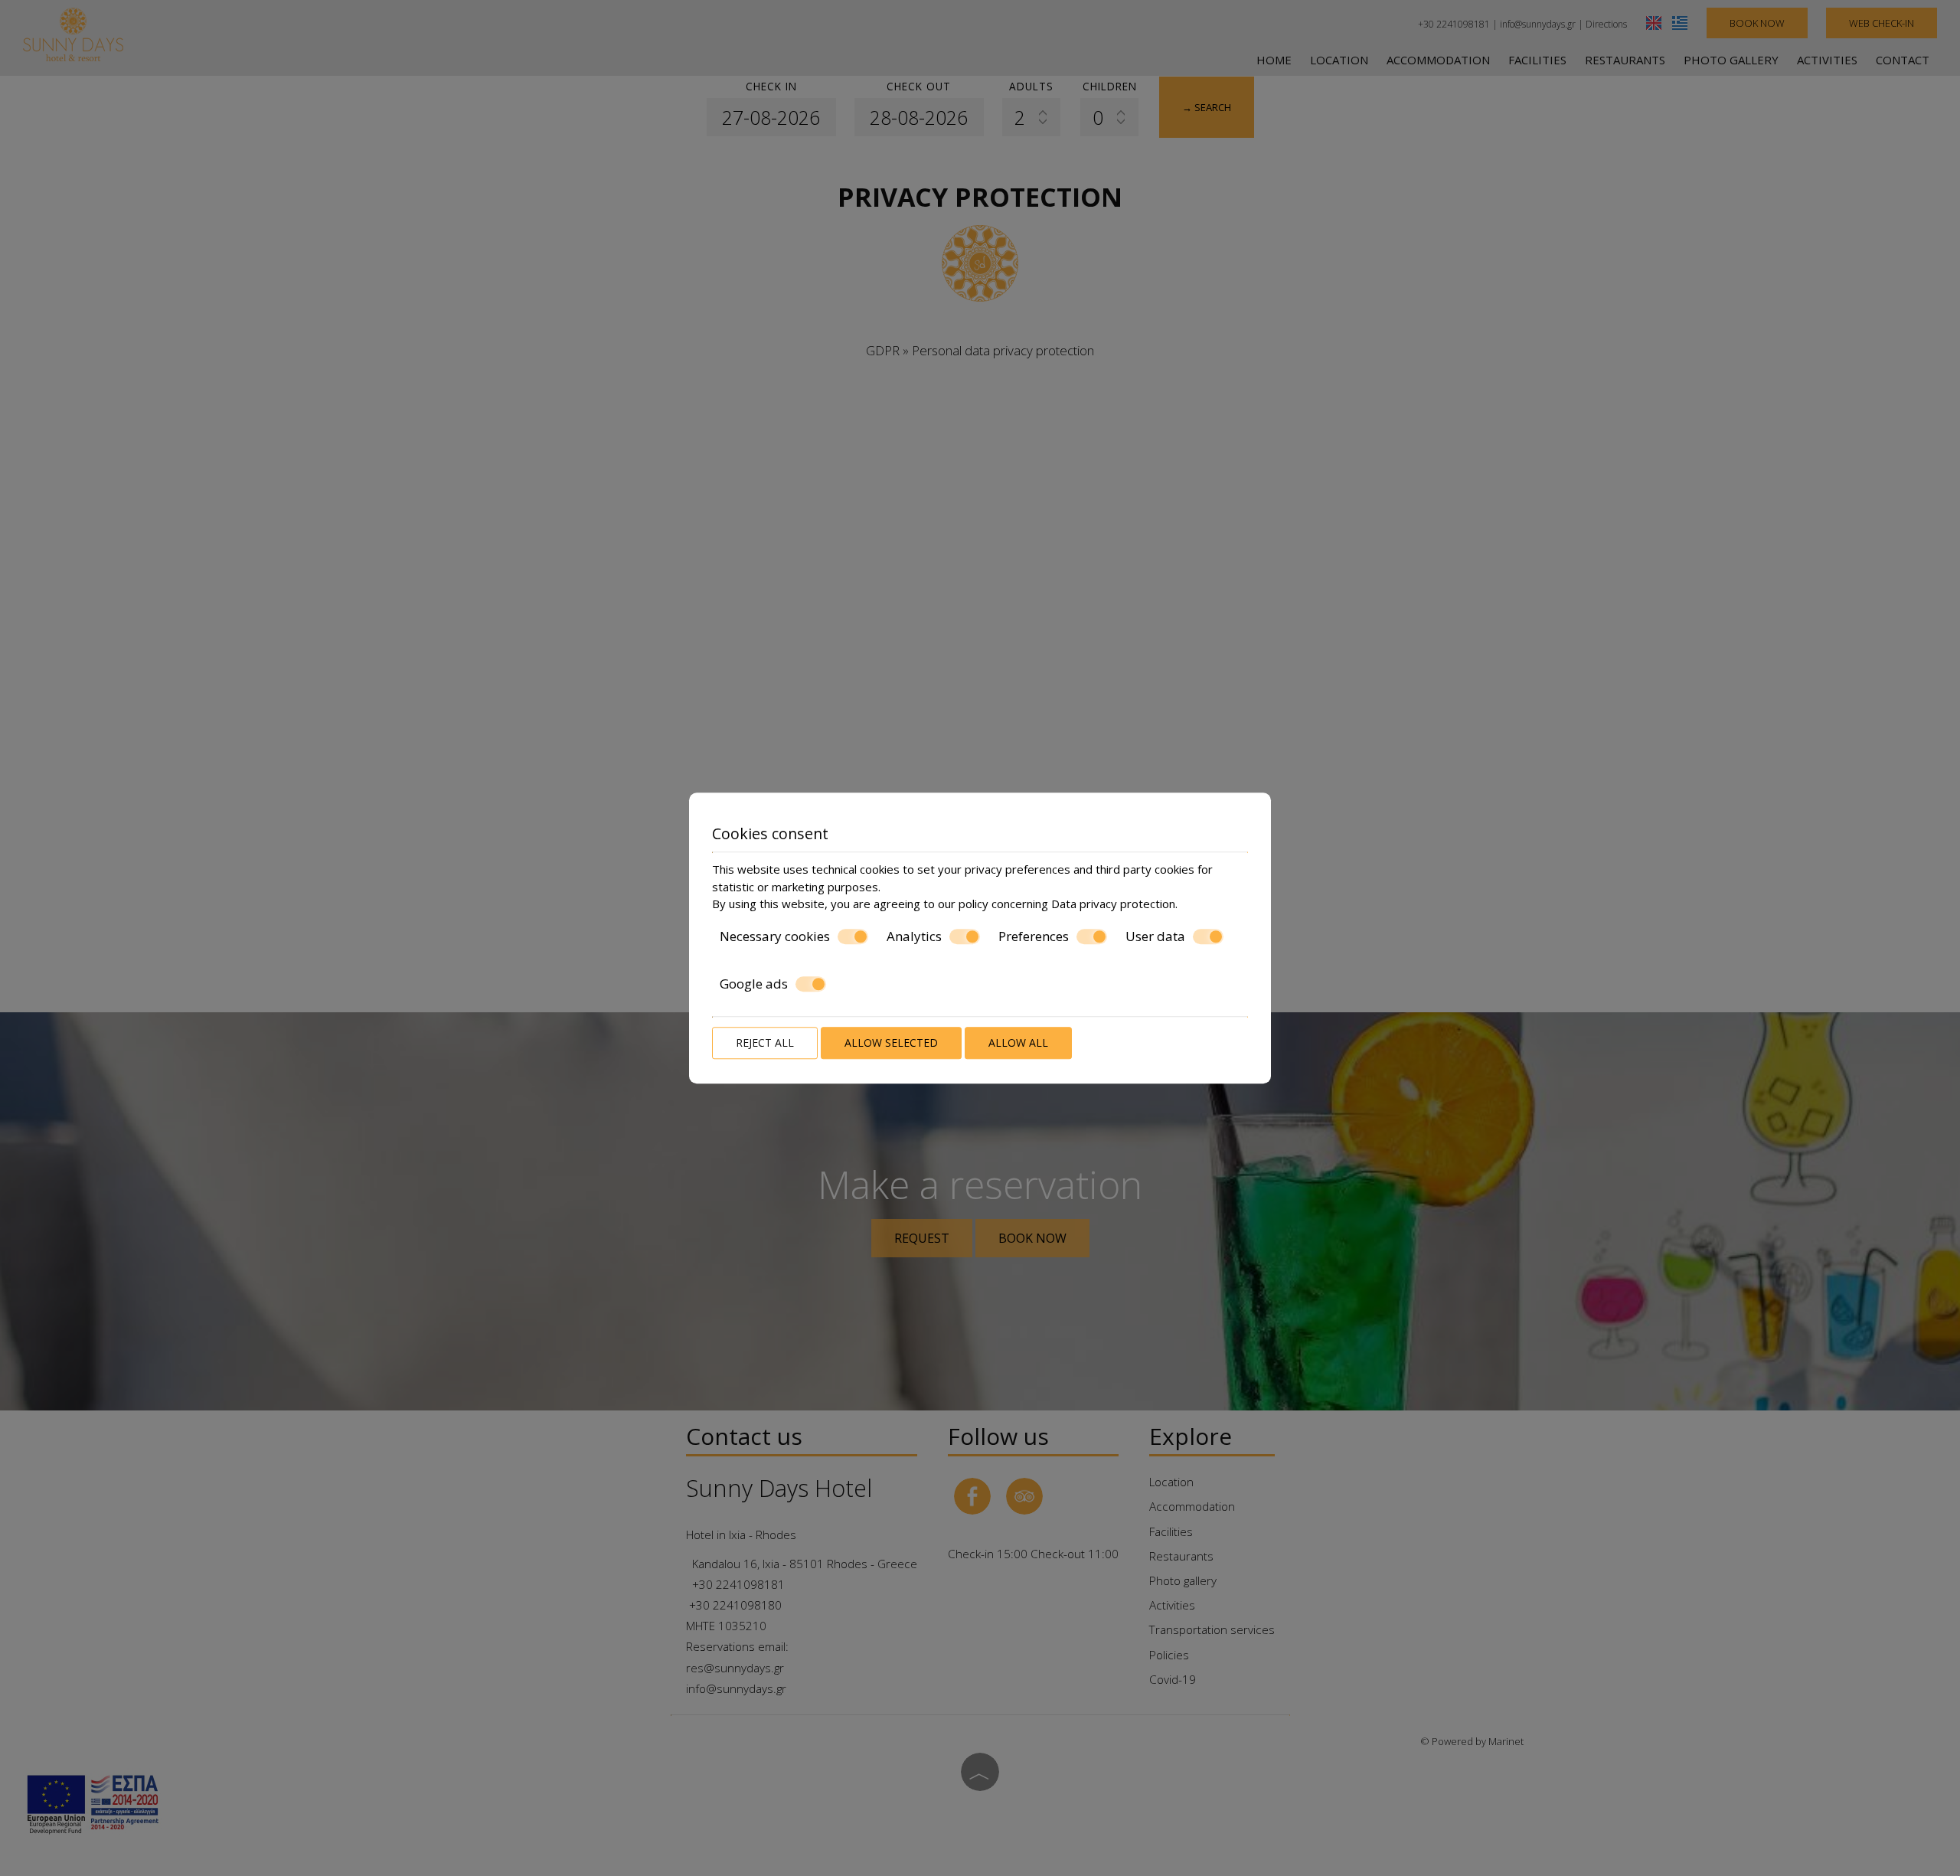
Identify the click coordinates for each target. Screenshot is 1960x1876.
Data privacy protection (1113, 904)
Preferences (1034, 936)
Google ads (754, 984)
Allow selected (891, 1043)
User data (1155, 936)
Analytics (914, 936)
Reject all (765, 1043)
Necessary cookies (775, 936)
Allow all (1018, 1043)
